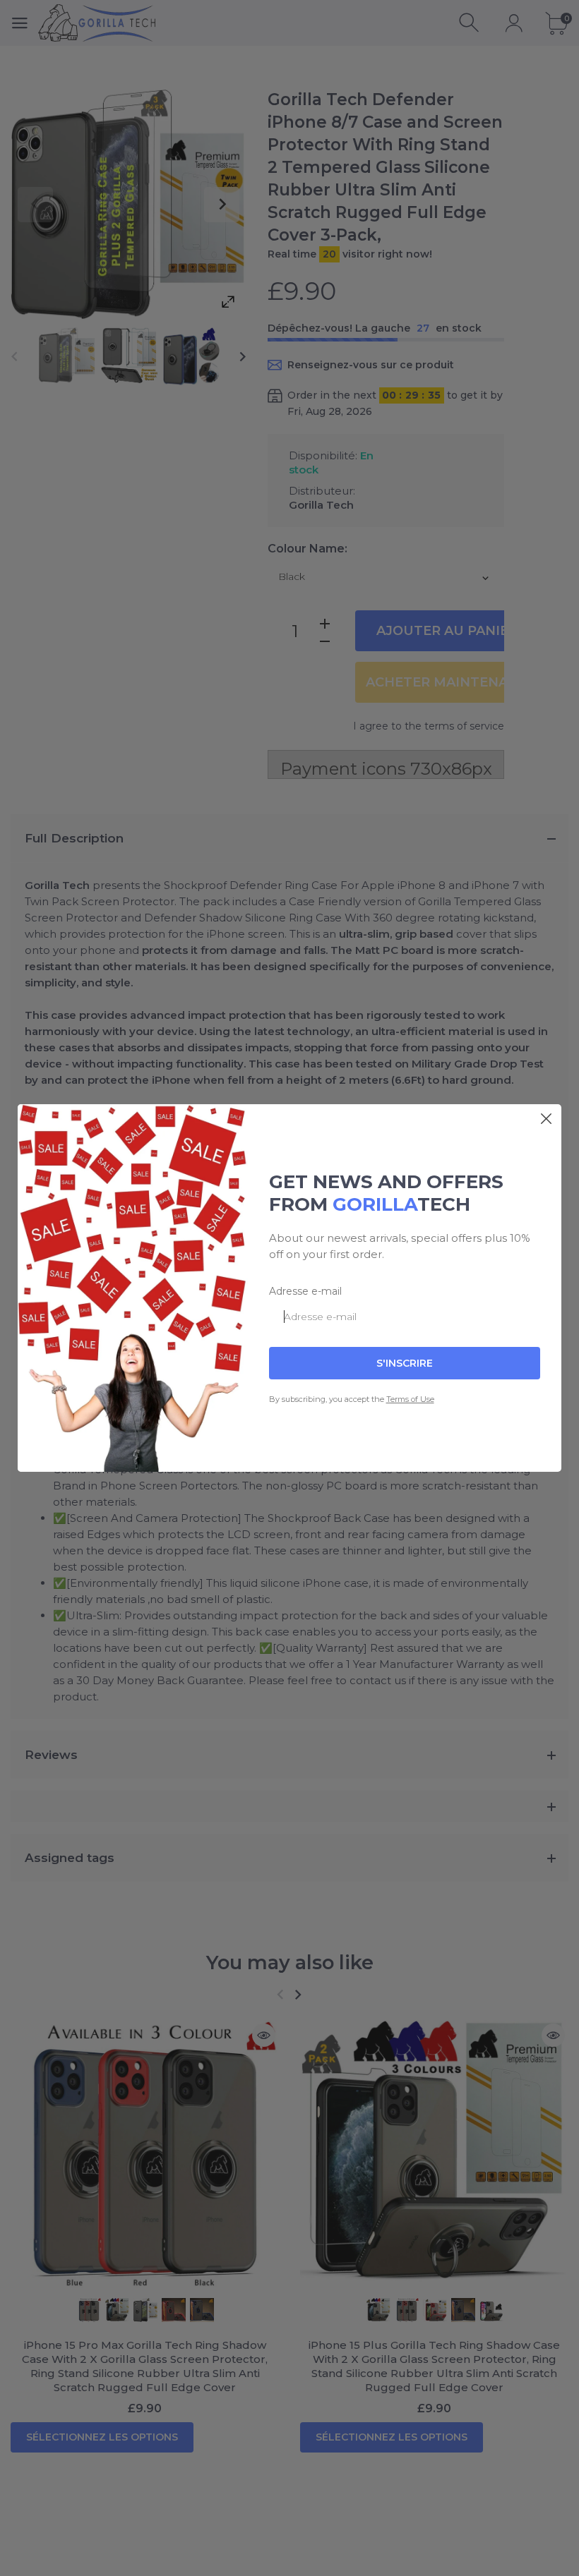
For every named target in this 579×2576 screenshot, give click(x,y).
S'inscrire (405, 1363)
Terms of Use (410, 1399)
